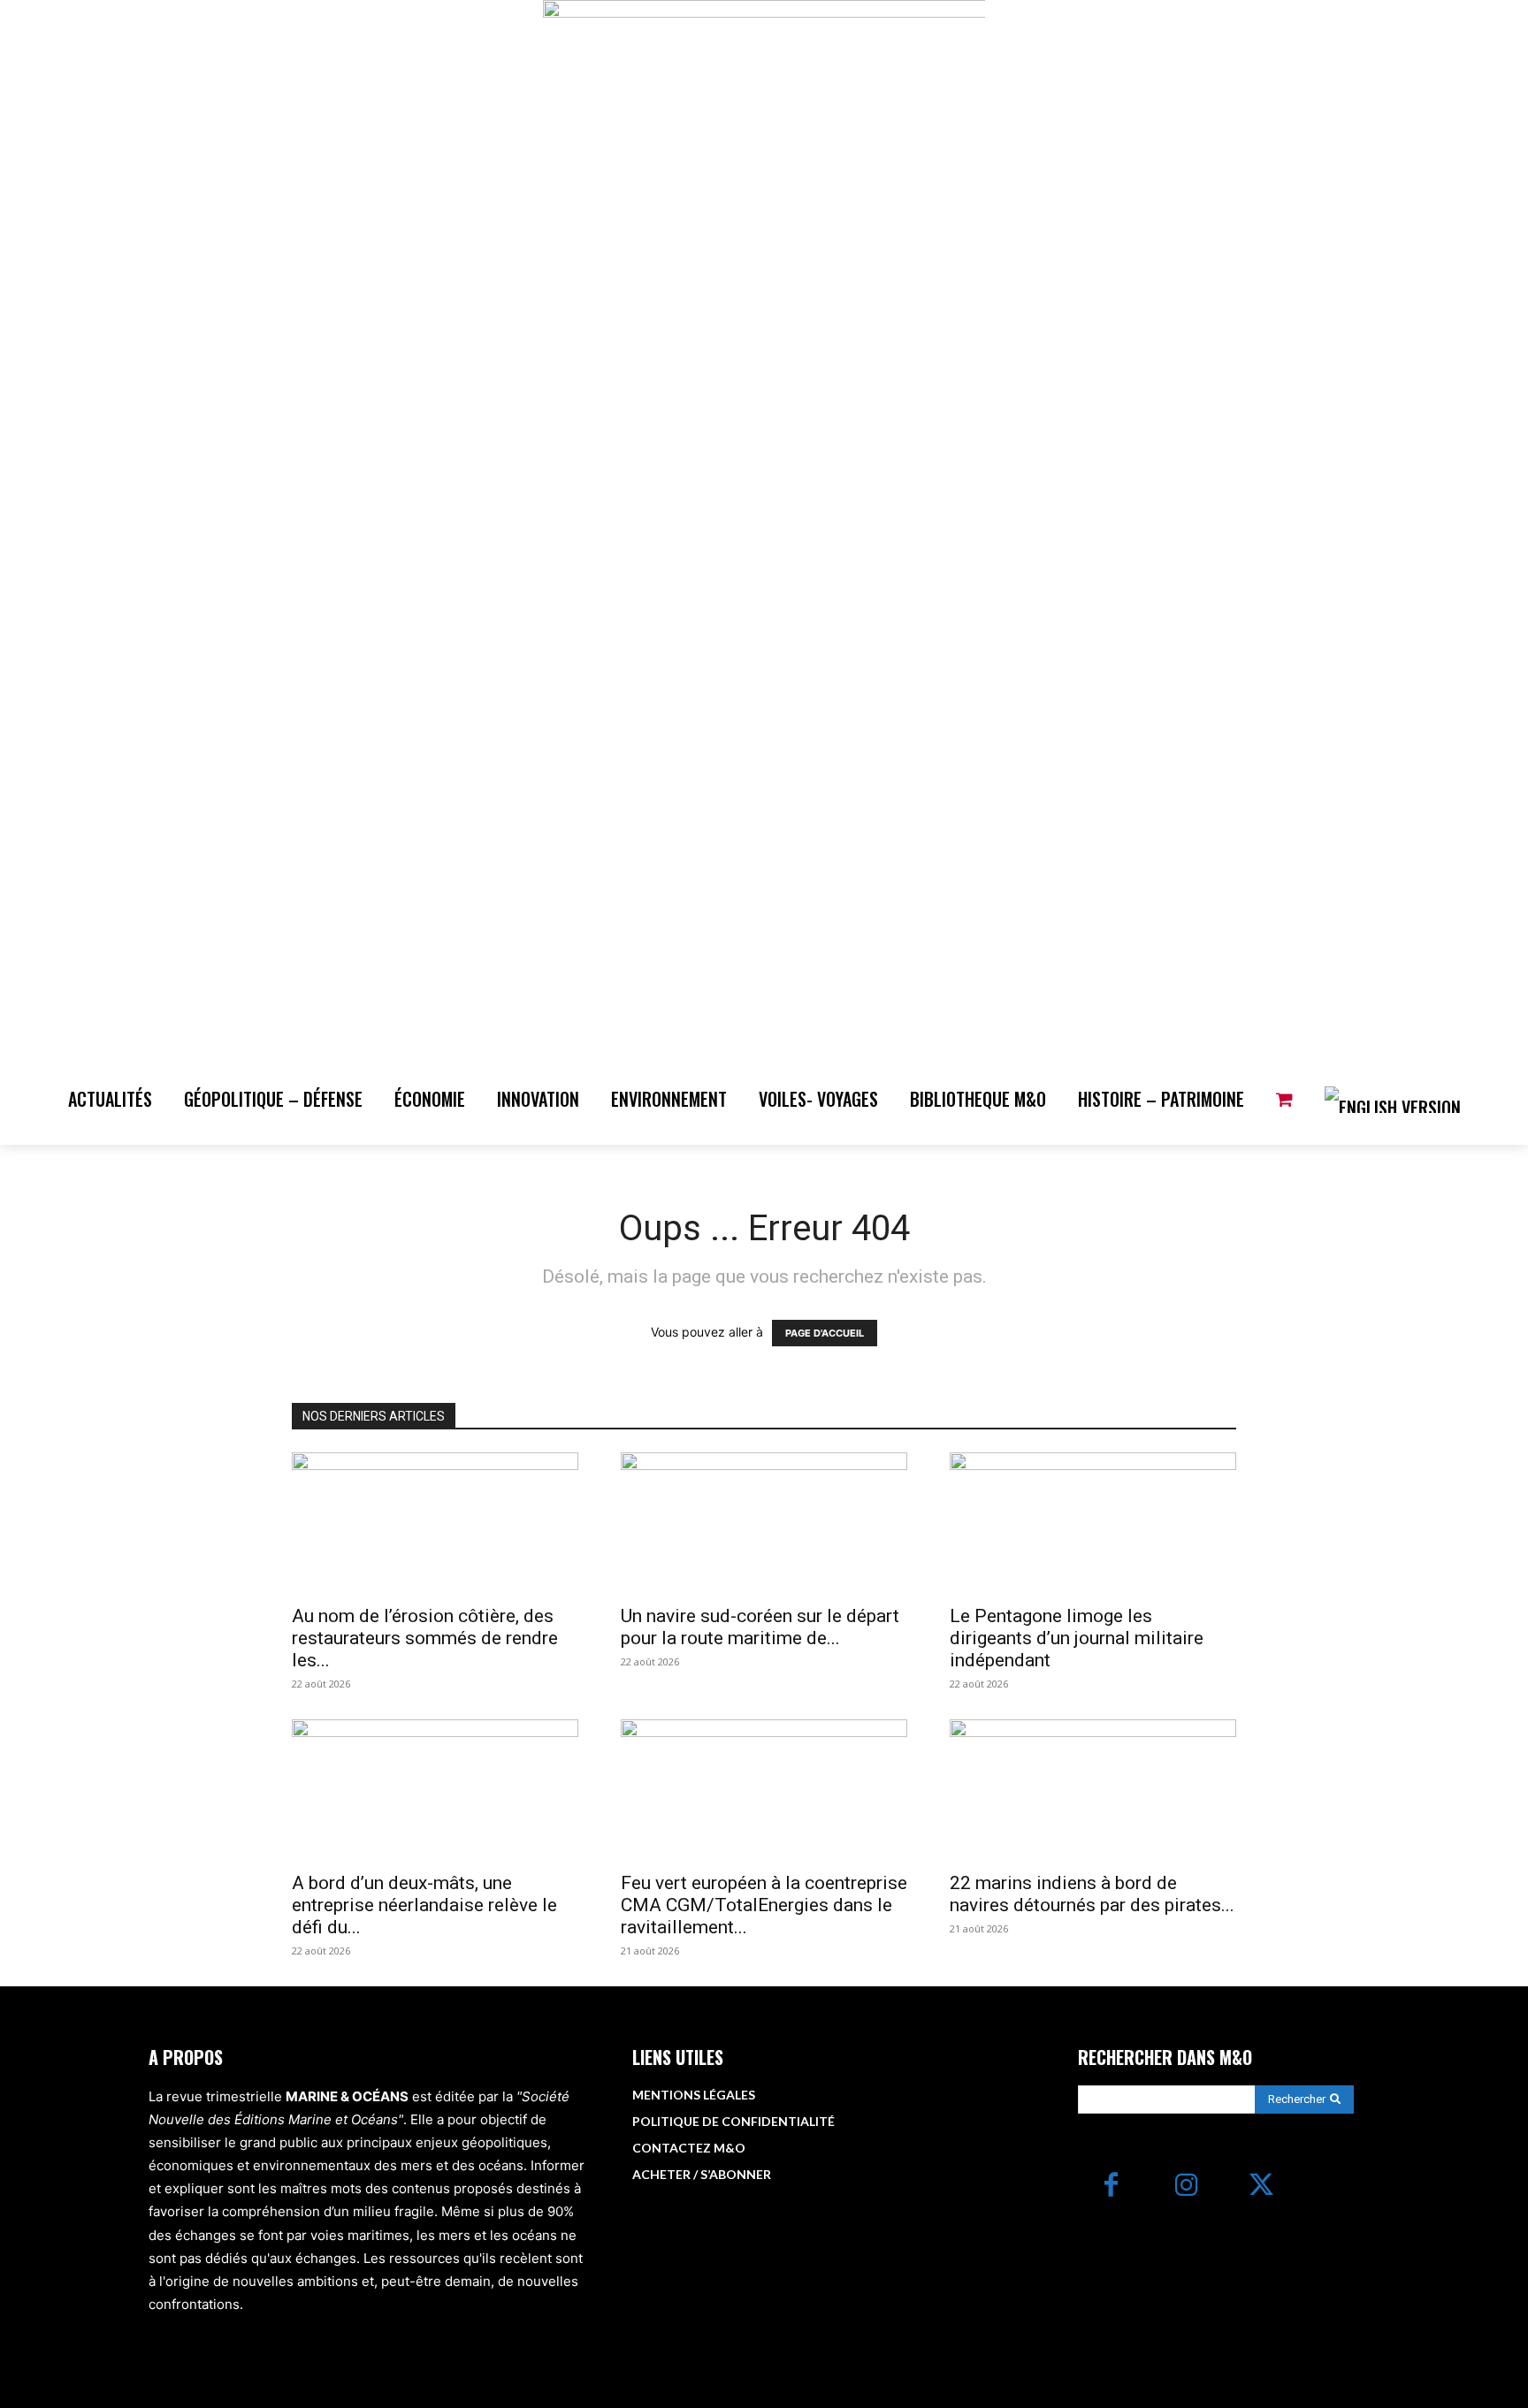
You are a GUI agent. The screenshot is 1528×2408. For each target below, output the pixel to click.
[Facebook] (1111, 2187)
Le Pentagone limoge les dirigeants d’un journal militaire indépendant (1077, 1638)
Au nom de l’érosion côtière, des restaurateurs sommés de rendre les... (425, 1638)
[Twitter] (1261, 2187)
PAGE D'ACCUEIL (825, 1333)
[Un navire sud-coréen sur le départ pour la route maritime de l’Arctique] (764, 1523)
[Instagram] (1186, 2187)
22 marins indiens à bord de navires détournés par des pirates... (1092, 1894)
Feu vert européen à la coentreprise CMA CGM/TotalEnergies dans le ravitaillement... (764, 1905)
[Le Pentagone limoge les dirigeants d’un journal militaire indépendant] (1093, 1523)
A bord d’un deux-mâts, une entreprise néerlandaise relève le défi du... (424, 1905)
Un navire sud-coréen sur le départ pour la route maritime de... (760, 1627)
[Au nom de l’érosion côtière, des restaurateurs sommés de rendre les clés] (435, 1523)
